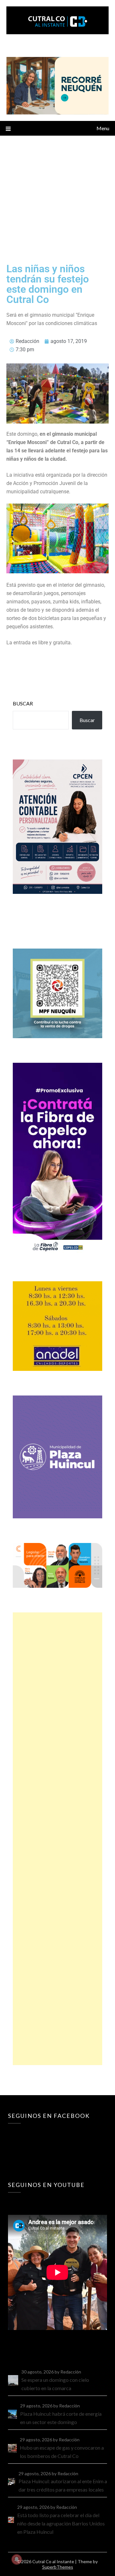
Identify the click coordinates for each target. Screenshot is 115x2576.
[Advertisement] (57, 196)
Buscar (23, 703)
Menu (103, 128)
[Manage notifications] (17, 2559)
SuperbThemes (58, 2567)
